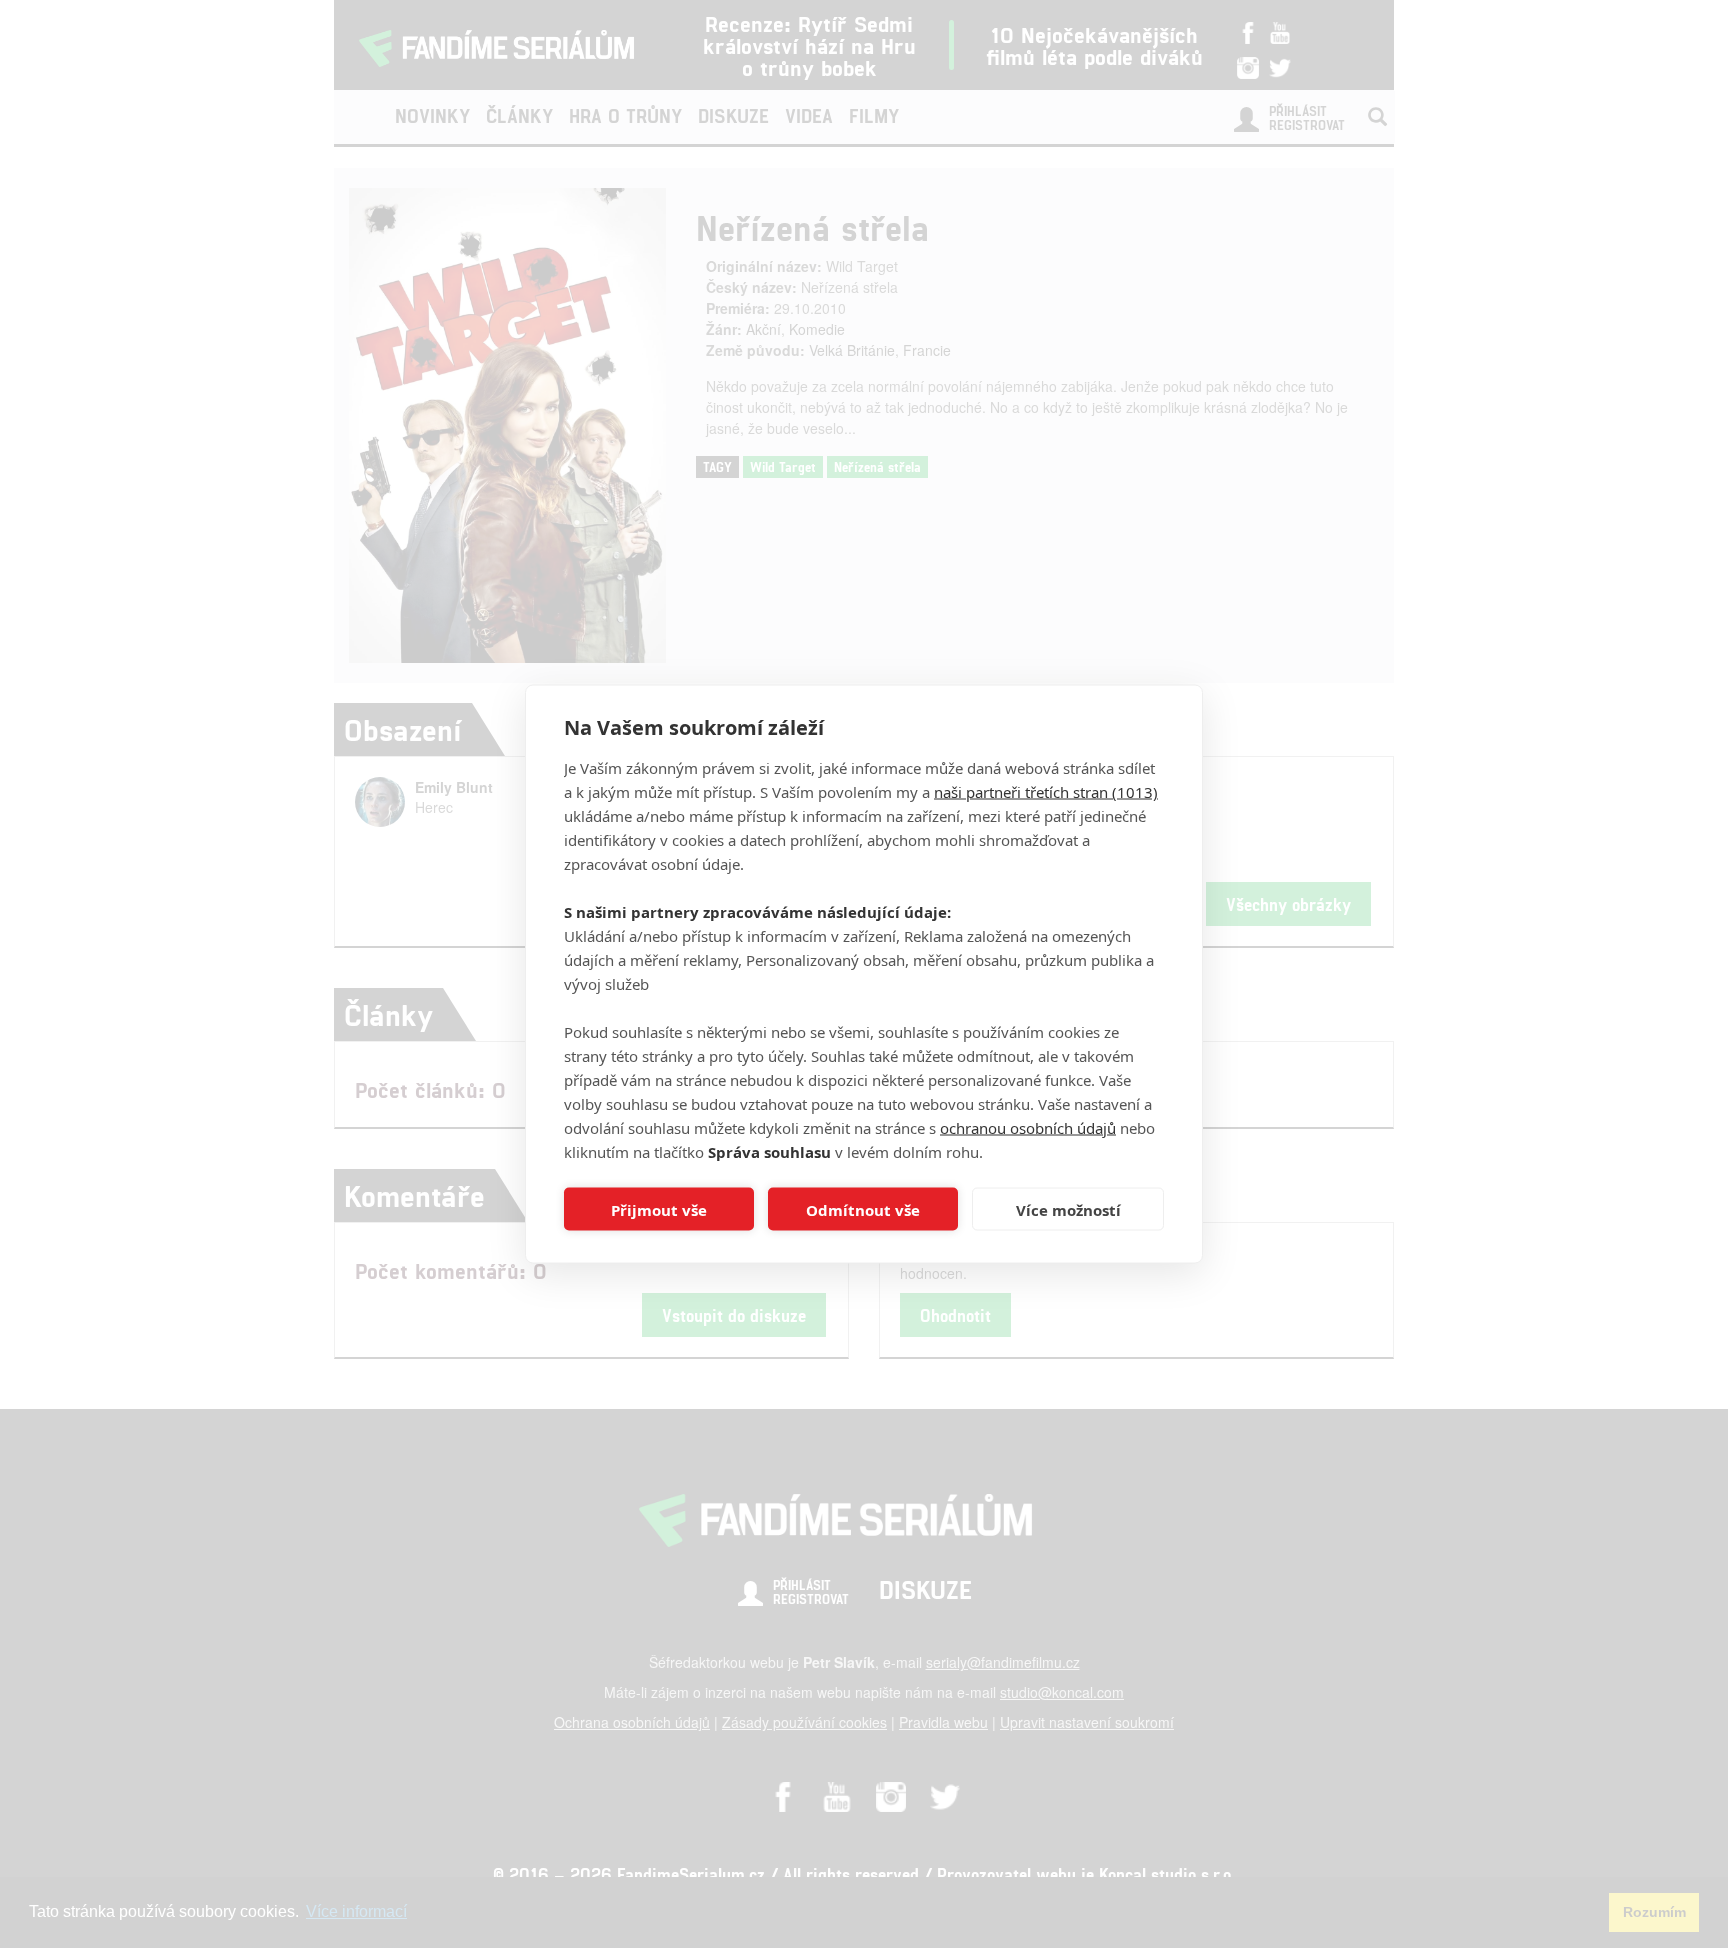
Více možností (1068, 1209)
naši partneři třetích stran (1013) (1046, 792)
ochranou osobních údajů (1028, 1128)
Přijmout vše (659, 1209)
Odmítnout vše (863, 1209)
